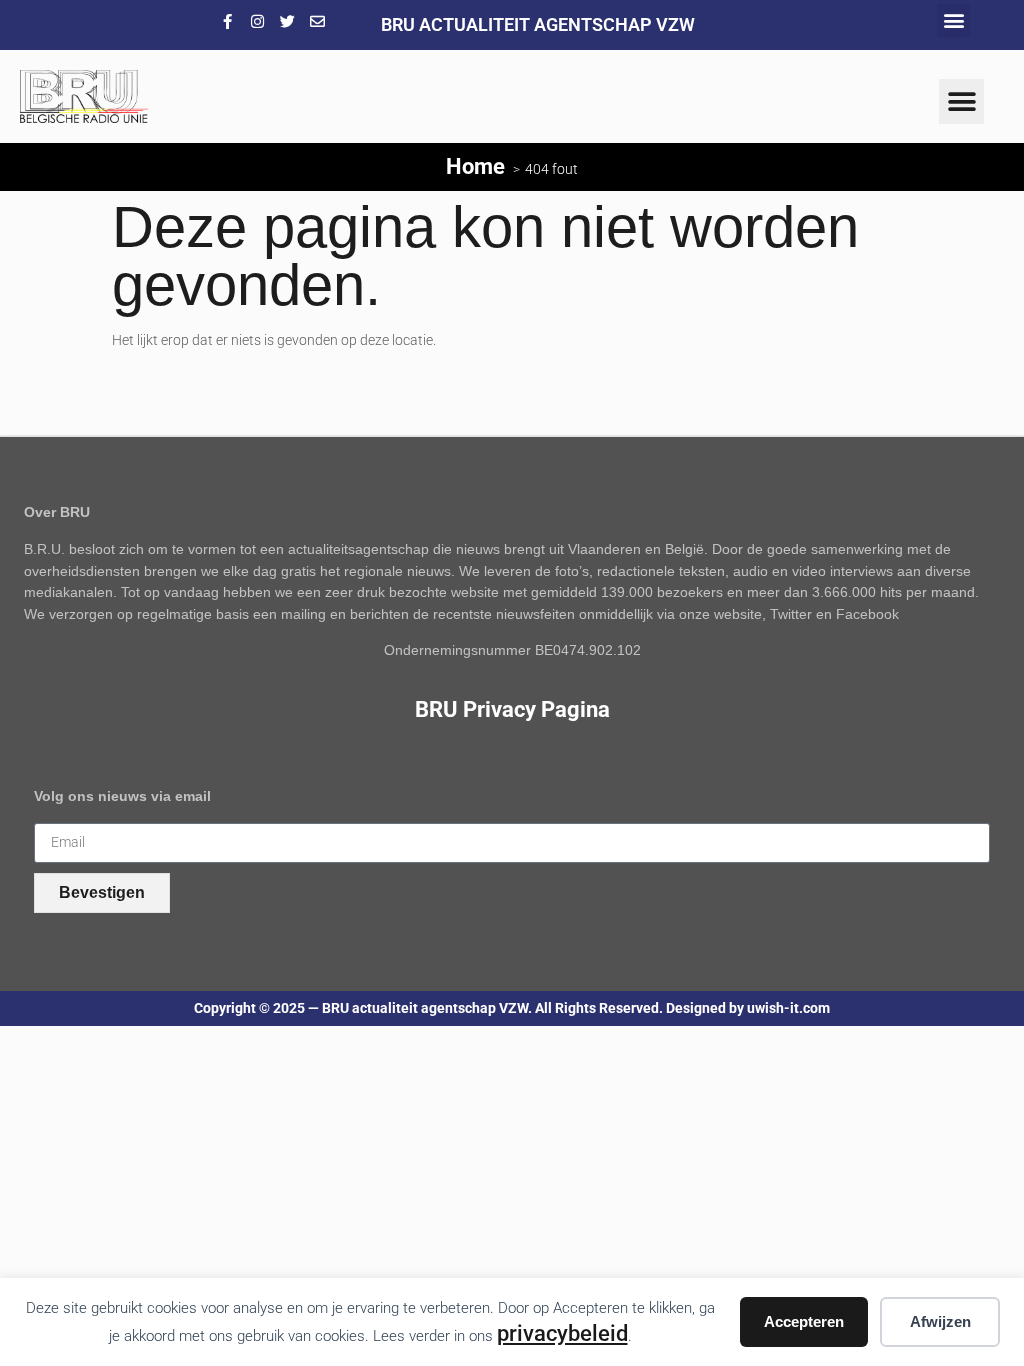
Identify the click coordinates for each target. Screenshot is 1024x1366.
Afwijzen (940, 1321)
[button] (953, 20)
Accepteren (804, 1321)
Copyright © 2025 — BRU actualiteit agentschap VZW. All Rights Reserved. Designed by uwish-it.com (512, 1008)
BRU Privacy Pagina (512, 709)
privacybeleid (562, 1333)
